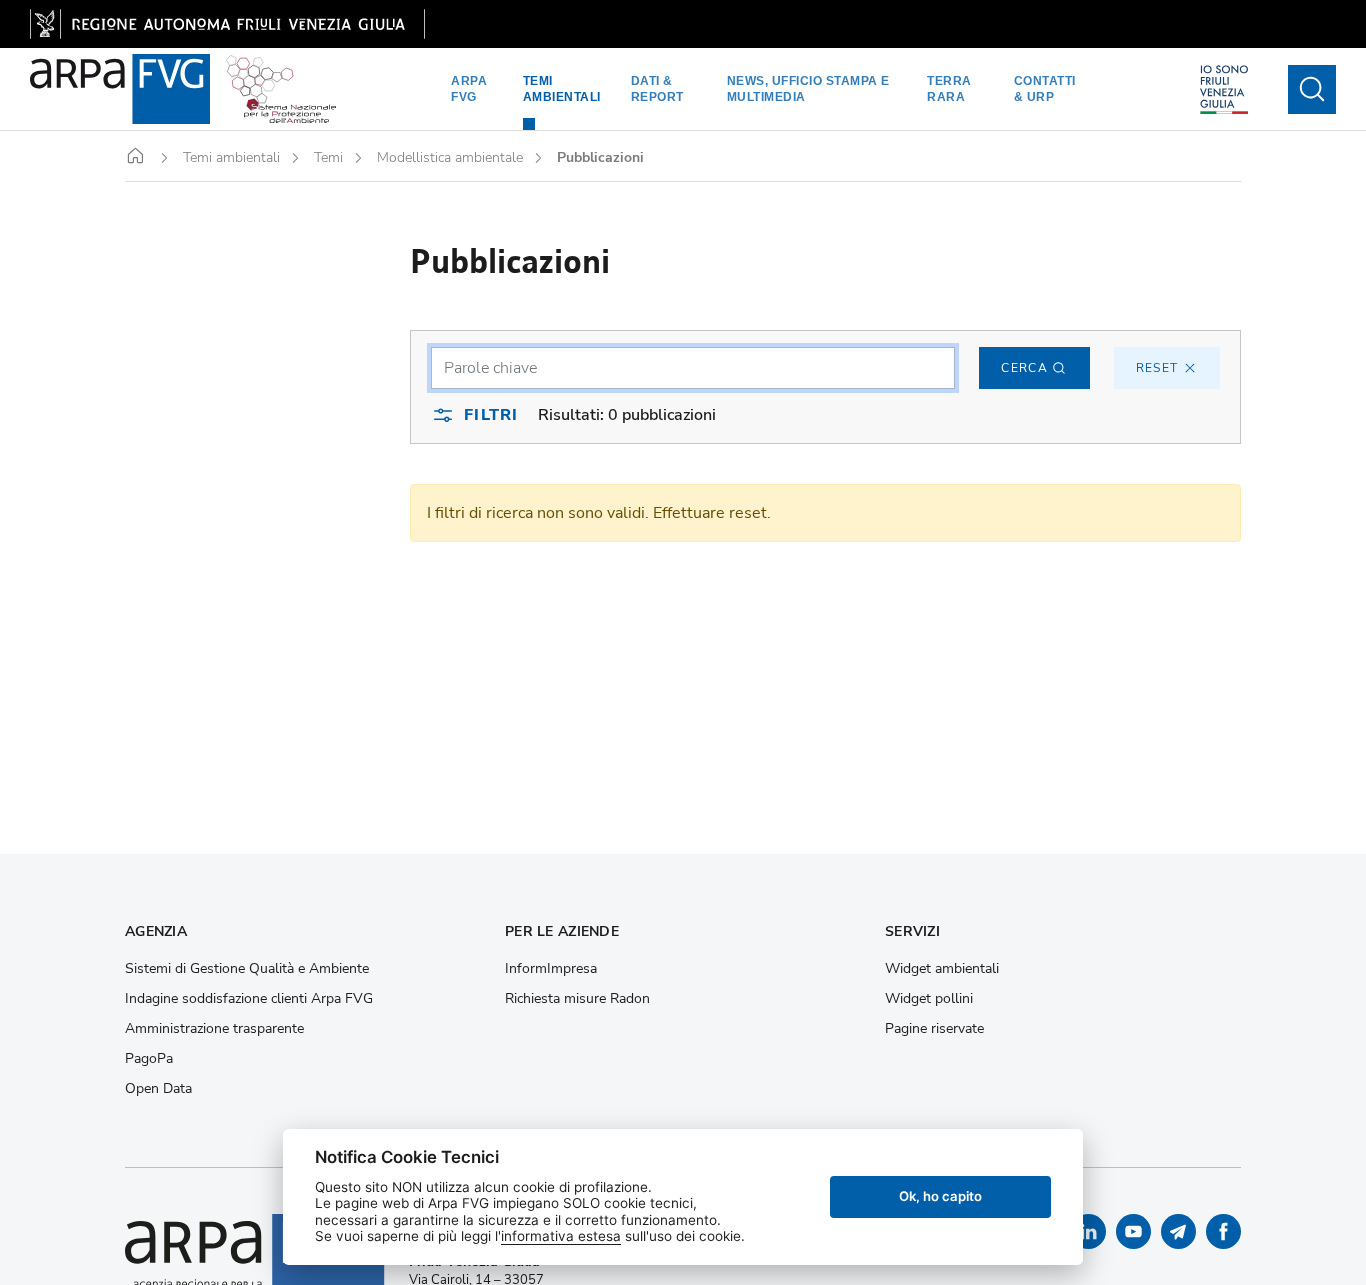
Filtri (491, 415)
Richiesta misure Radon (577, 999)
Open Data (158, 1089)
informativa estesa (561, 1236)
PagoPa (149, 1059)
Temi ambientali (562, 89)
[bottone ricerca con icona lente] (1312, 89)
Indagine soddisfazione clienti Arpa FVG (249, 999)
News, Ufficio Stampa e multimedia (808, 89)
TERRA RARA (949, 89)
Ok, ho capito (940, 1196)
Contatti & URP (1045, 89)
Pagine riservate (934, 1029)
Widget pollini (929, 999)
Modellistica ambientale (450, 158)
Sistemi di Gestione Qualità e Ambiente (247, 969)
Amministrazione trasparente (214, 1029)
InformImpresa (551, 969)
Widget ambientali (942, 969)
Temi (328, 158)
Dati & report (657, 89)
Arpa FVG (469, 89)
